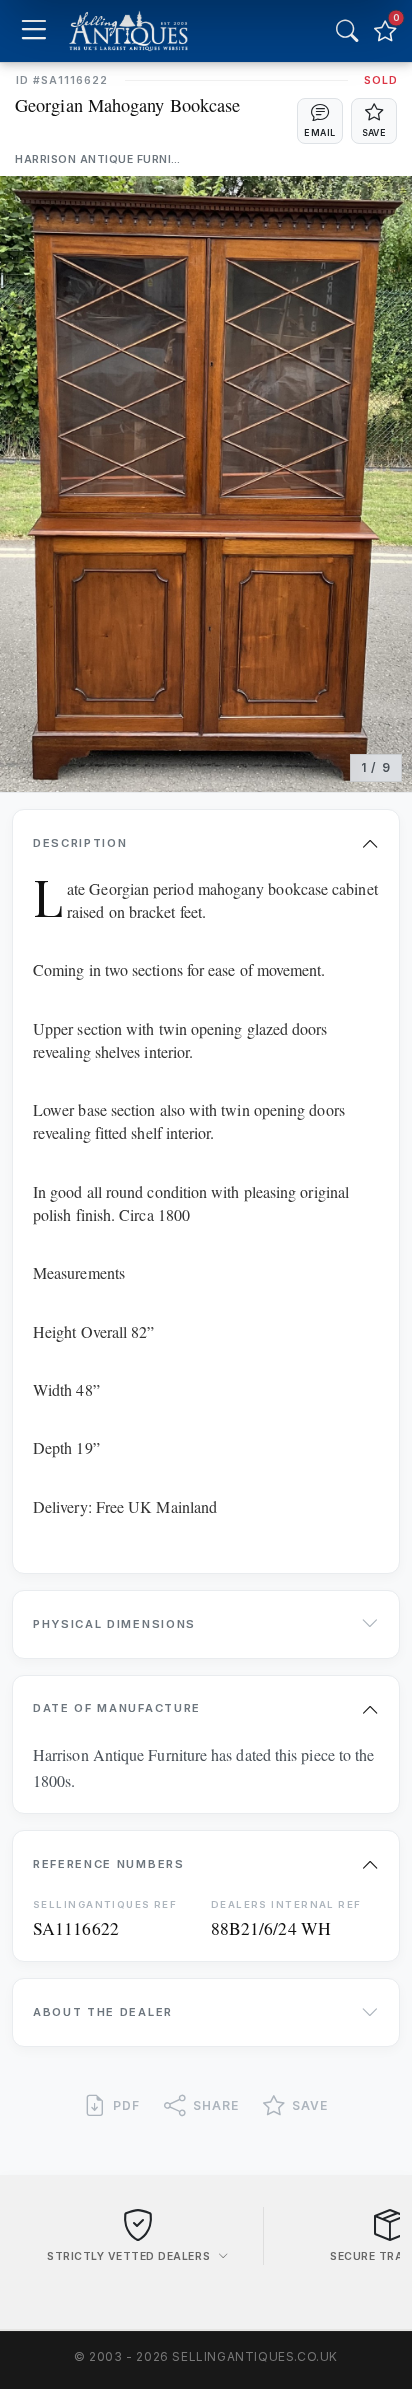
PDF (126, 2105)
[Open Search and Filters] (347, 31)
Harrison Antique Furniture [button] (101, 159)
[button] (320, 121)
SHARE (216, 2105)
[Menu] (33, 31)
